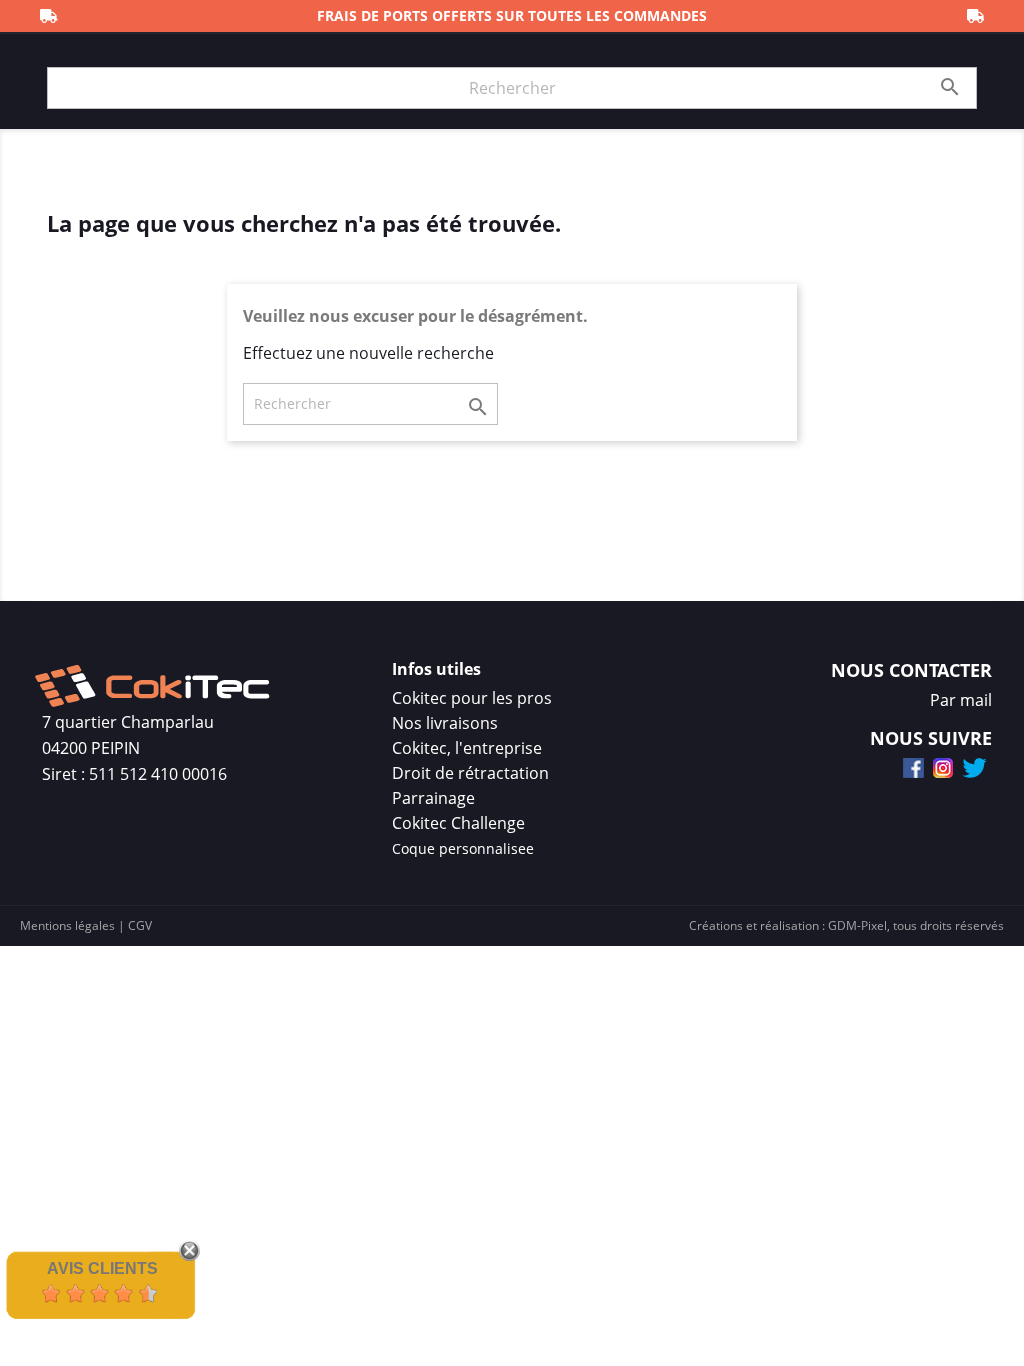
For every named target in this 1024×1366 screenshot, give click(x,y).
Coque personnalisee (463, 848)
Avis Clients (102, 1268)
